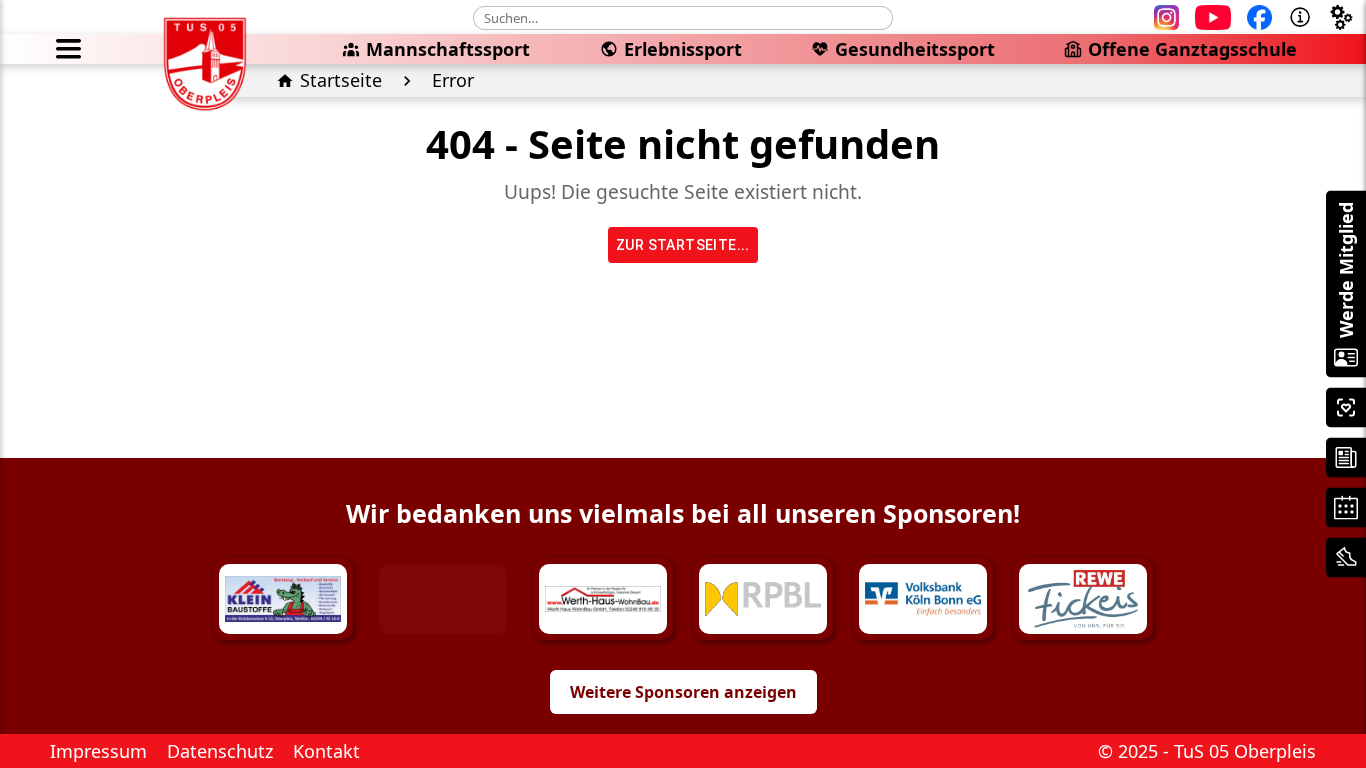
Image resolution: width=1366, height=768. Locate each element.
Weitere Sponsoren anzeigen (683, 692)
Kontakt (326, 751)
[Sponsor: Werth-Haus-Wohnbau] (603, 599)
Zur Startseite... (683, 245)
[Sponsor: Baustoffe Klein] (283, 599)
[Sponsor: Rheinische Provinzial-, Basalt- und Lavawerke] (763, 599)
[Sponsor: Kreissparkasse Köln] (443, 599)
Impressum (98, 751)
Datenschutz (220, 751)
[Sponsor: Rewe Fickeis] (1083, 599)
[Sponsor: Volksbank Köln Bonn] (923, 599)
